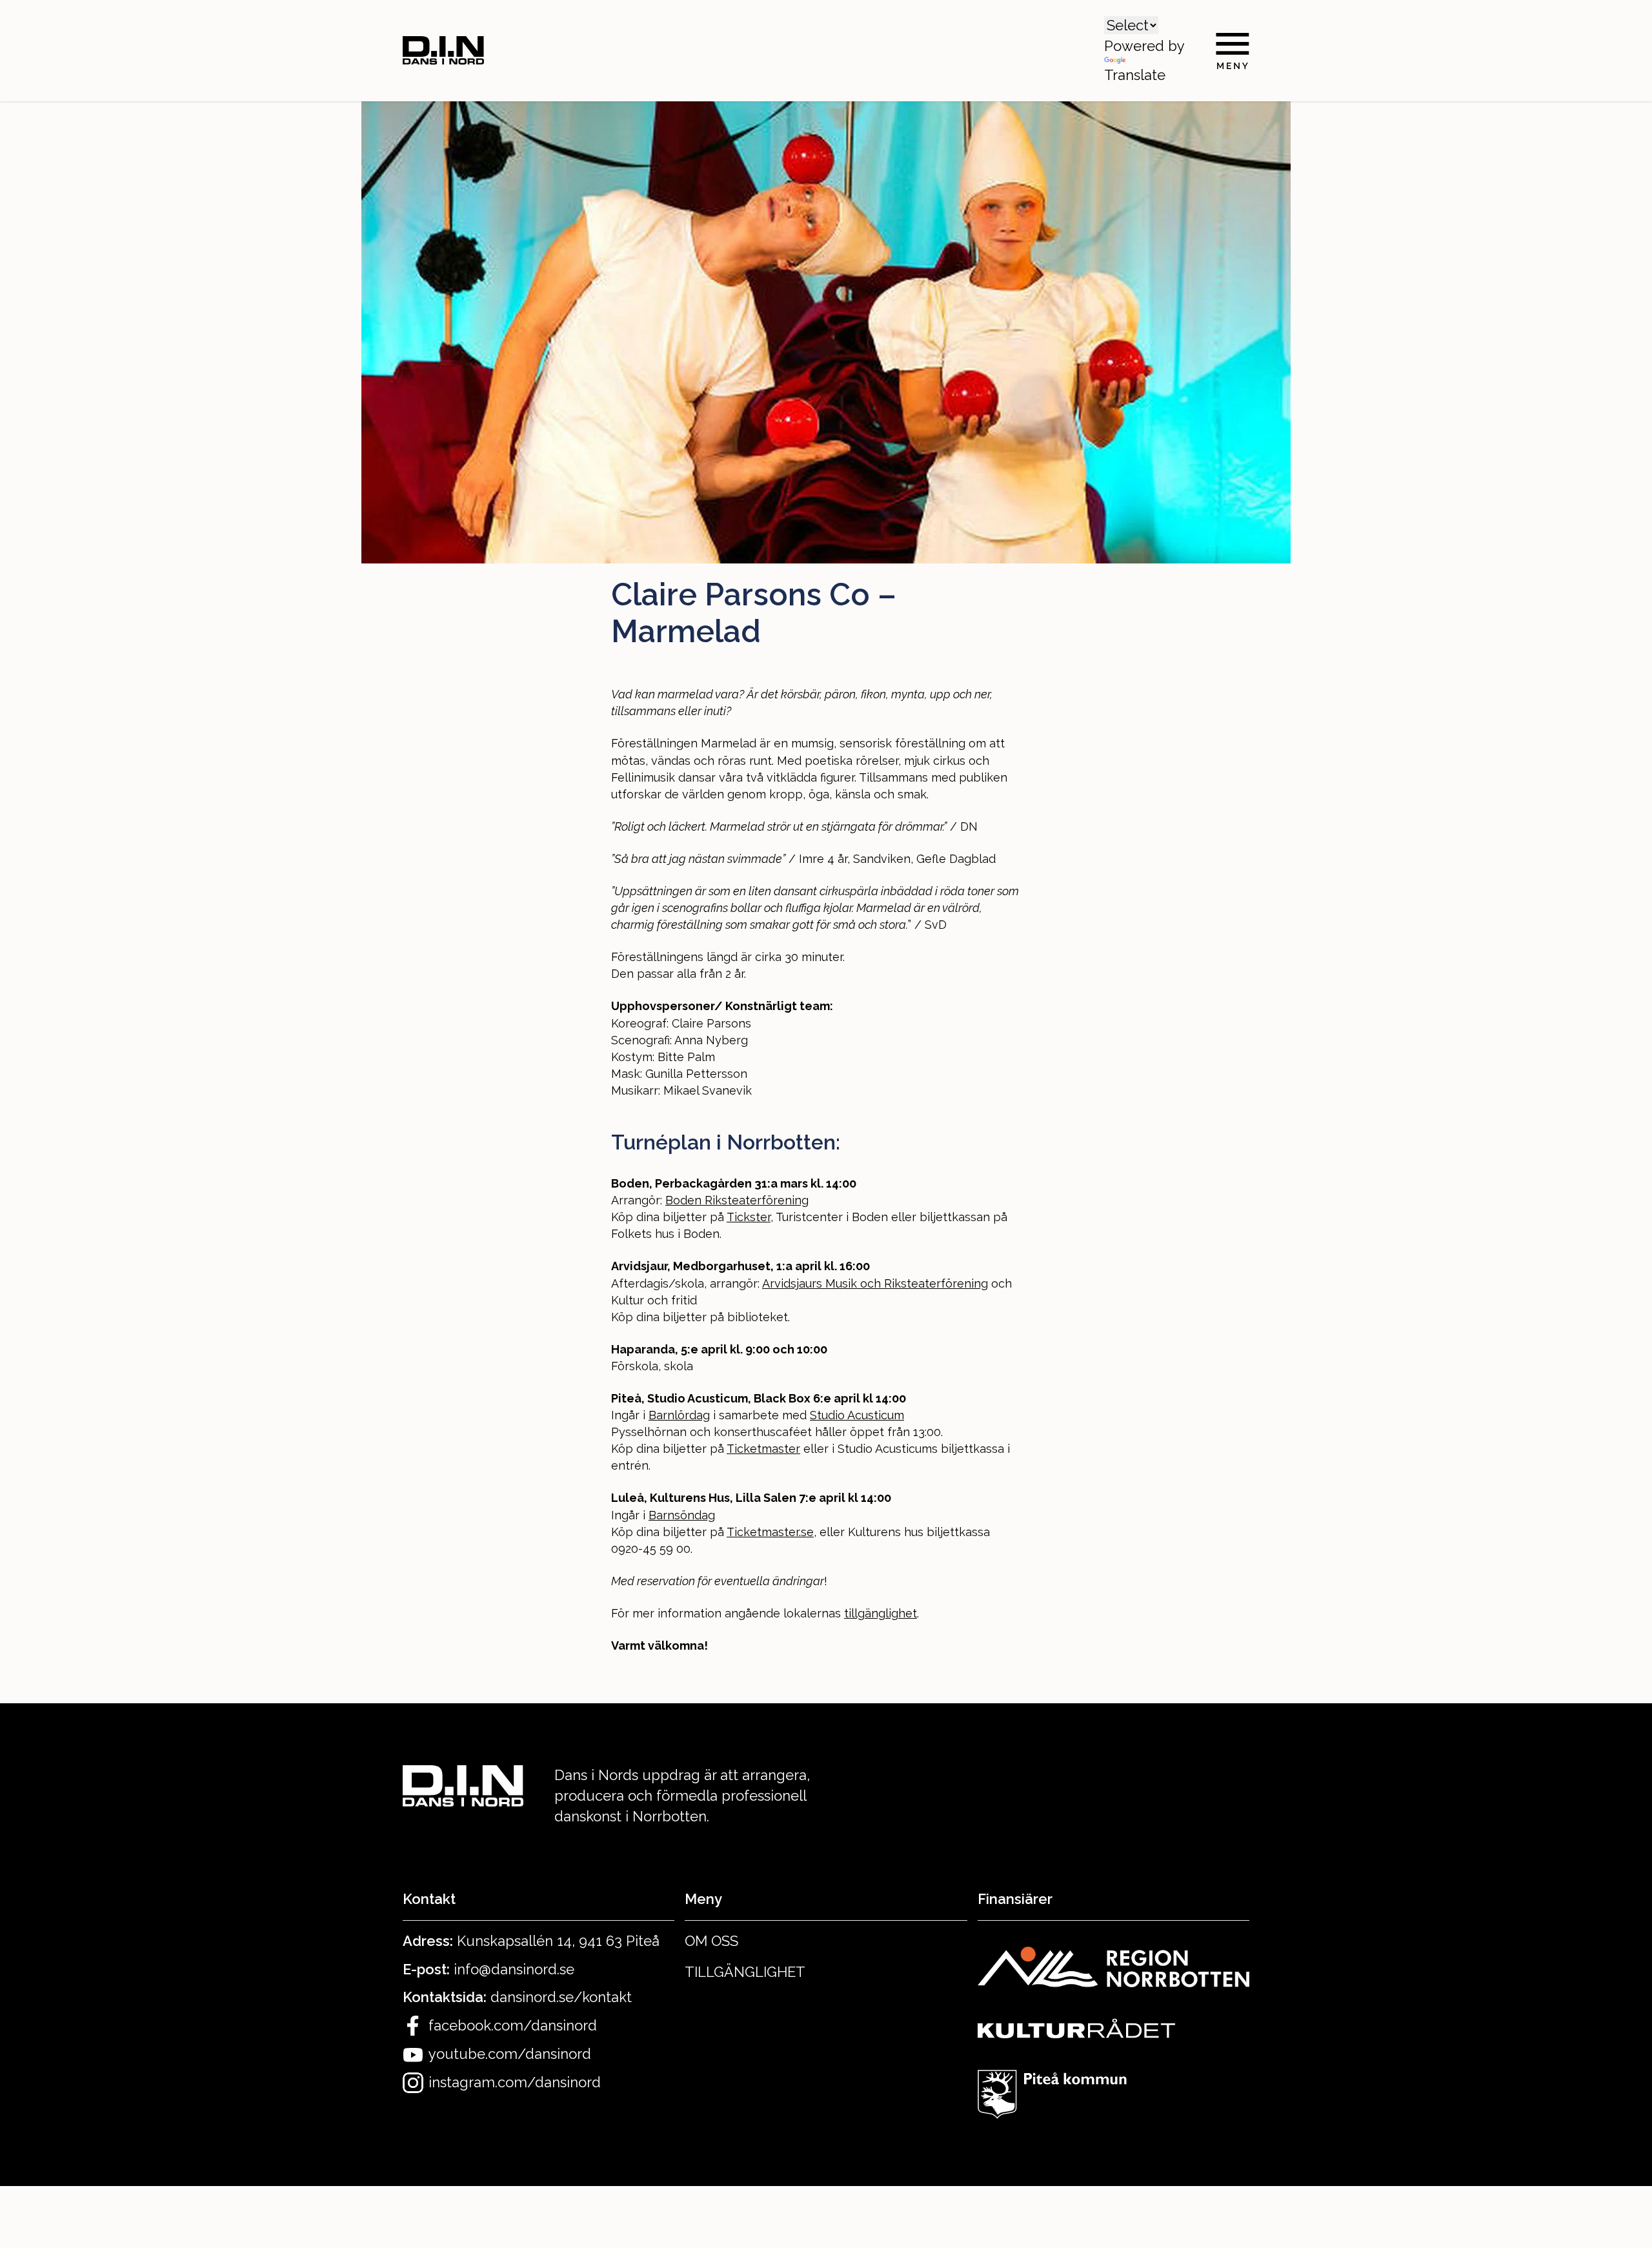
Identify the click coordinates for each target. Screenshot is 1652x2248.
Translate (1135, 75)
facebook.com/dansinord (513, 2025)
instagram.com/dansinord (515, 2082)
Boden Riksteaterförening (737, 1200)
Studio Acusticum (857, 1415)
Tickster (749, 1217)
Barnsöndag (682, 1515)
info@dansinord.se (514, 1969)
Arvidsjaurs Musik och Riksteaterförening (875, 1283)
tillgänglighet (881, 1613)
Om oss (711, 1941)
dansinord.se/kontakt (561, 1997)
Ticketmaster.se (770, 1532)
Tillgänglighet (745, 1972)
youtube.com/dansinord (510, 2054)
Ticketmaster (763, 1449)
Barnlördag (679, 1415)
